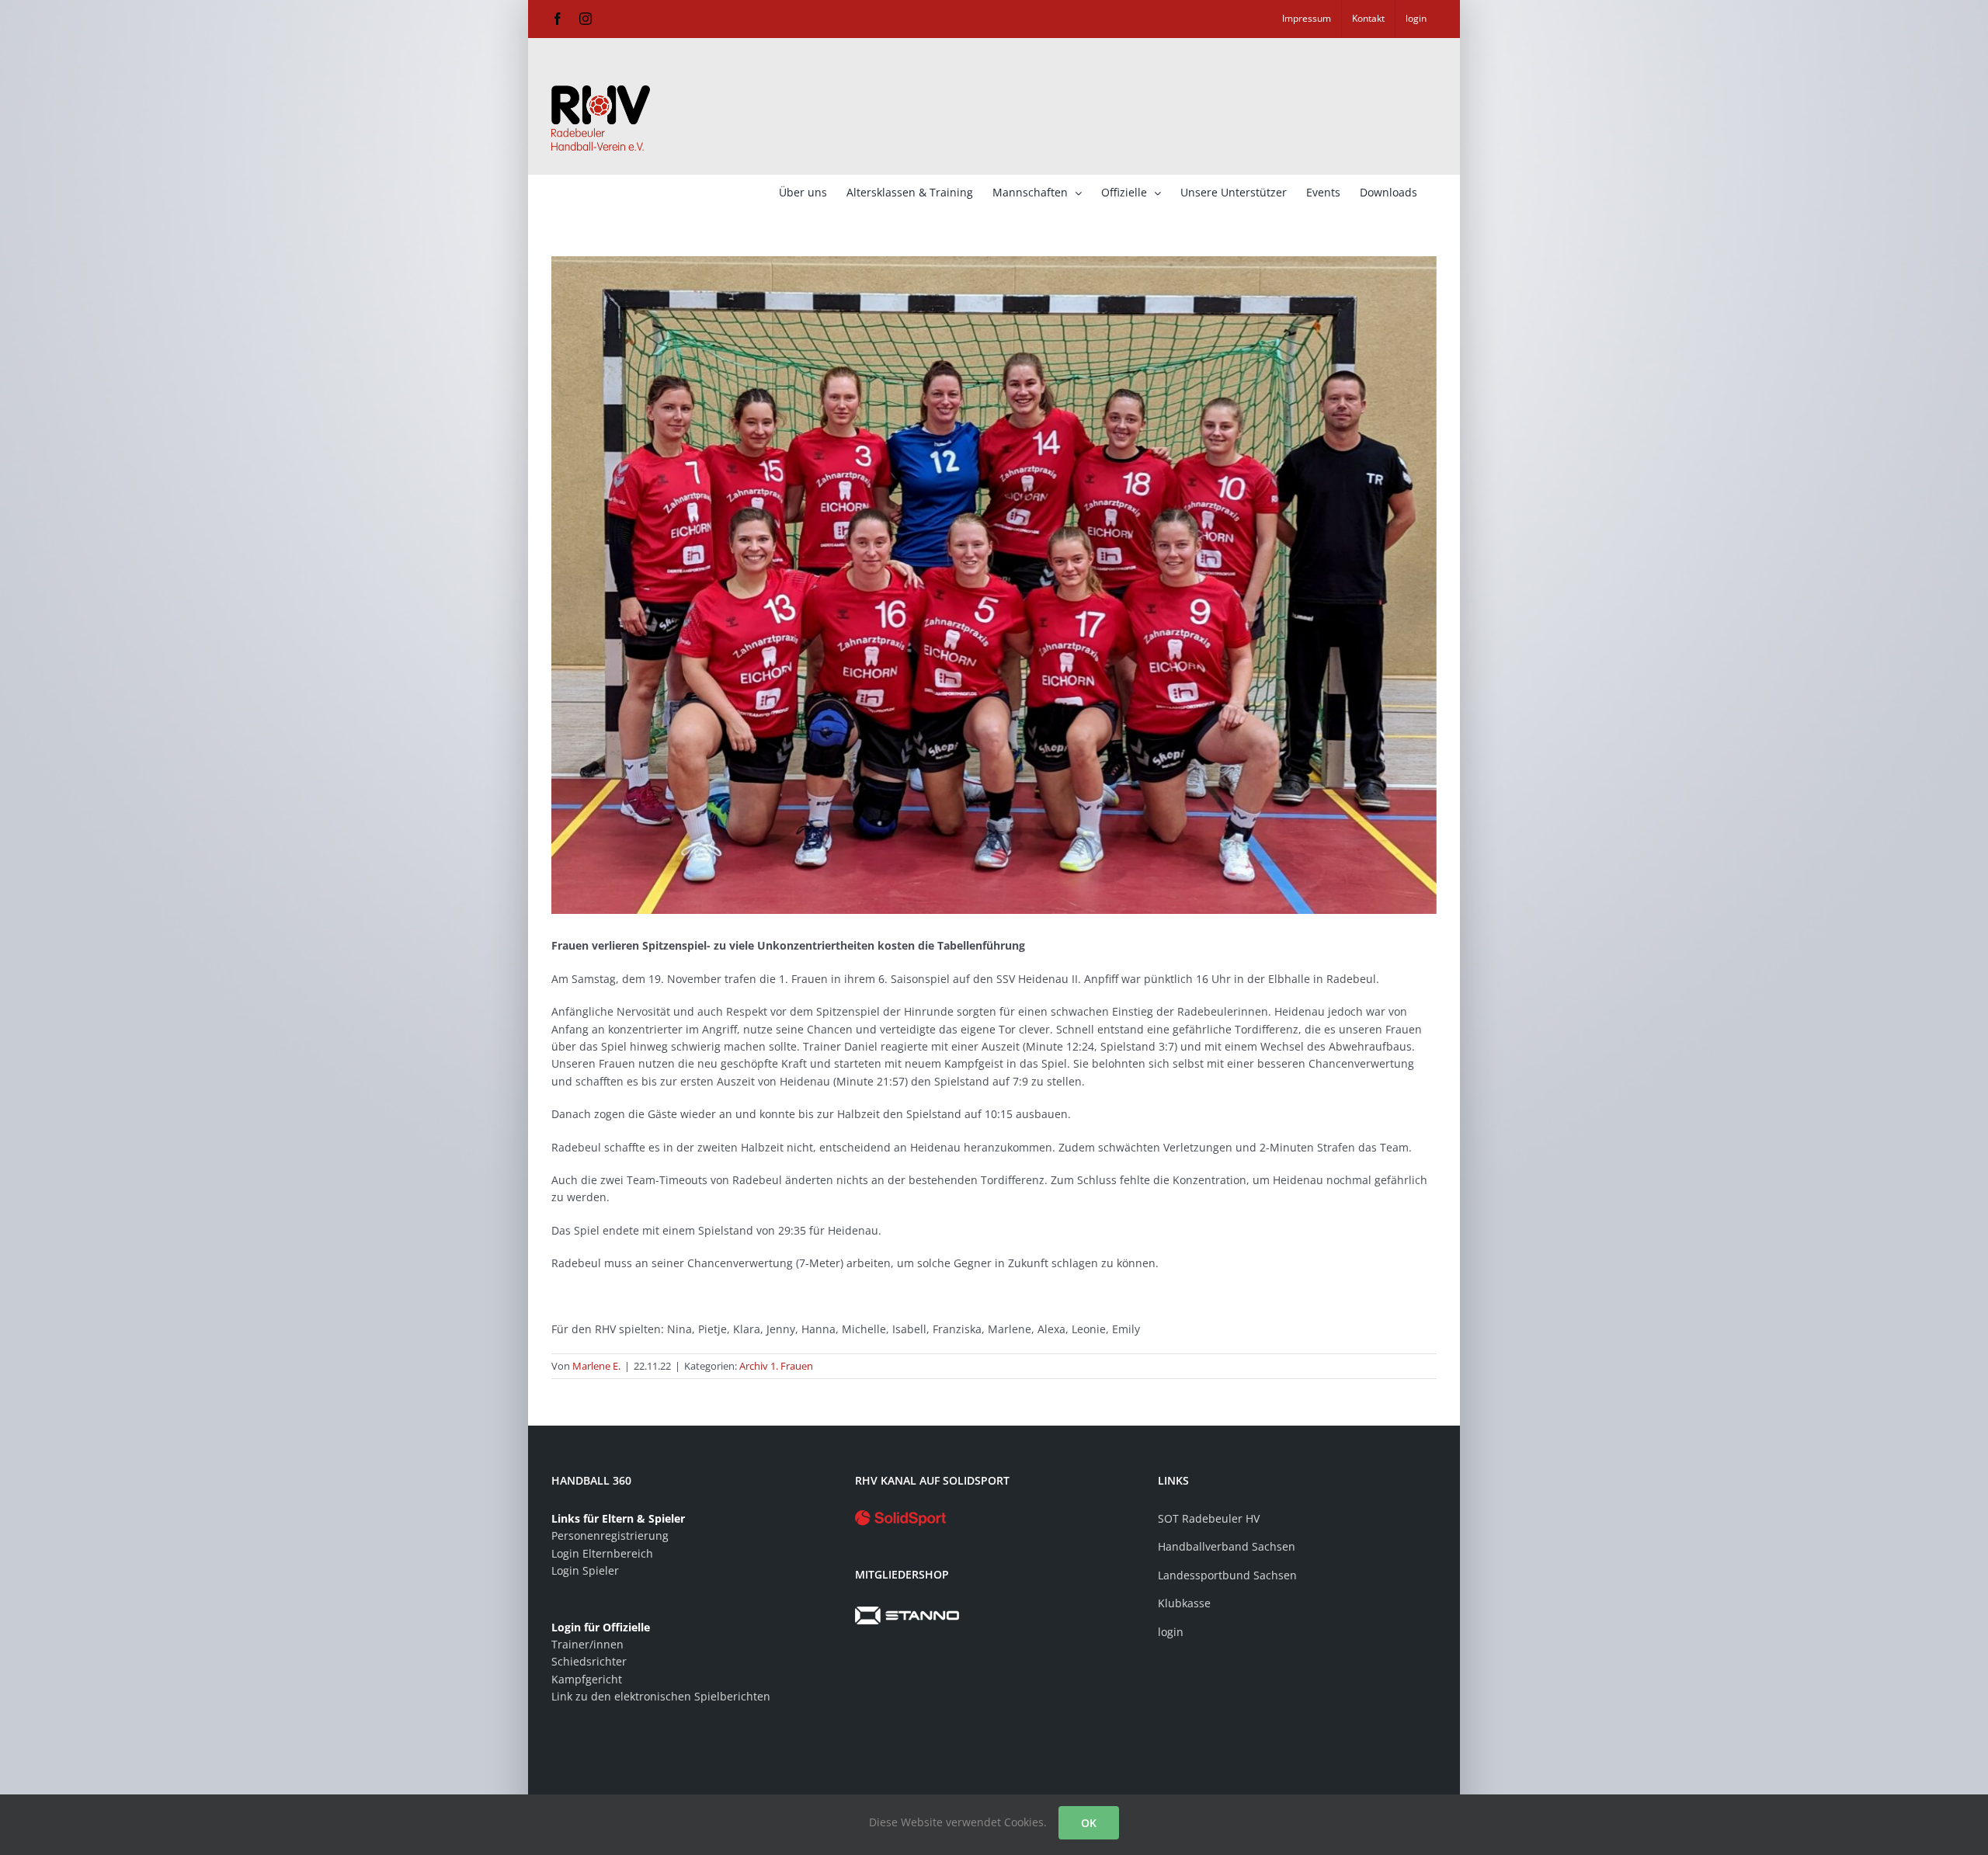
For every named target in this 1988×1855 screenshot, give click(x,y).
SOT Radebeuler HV (1209, 1518)
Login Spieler (585, 1570)
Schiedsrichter (589, 1661)
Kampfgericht (587, 1679)
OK (1089, 1823)
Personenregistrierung (610, 1535)
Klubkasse (1184, 1603)
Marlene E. (596, 1366)
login (1171, 1632)
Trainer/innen (587, 1644)
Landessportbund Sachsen (1227, 1575)
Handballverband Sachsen (1227, 1546)
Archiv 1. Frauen (776, 1366)
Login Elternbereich (602, 1553)
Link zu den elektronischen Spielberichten (661, 1696)
